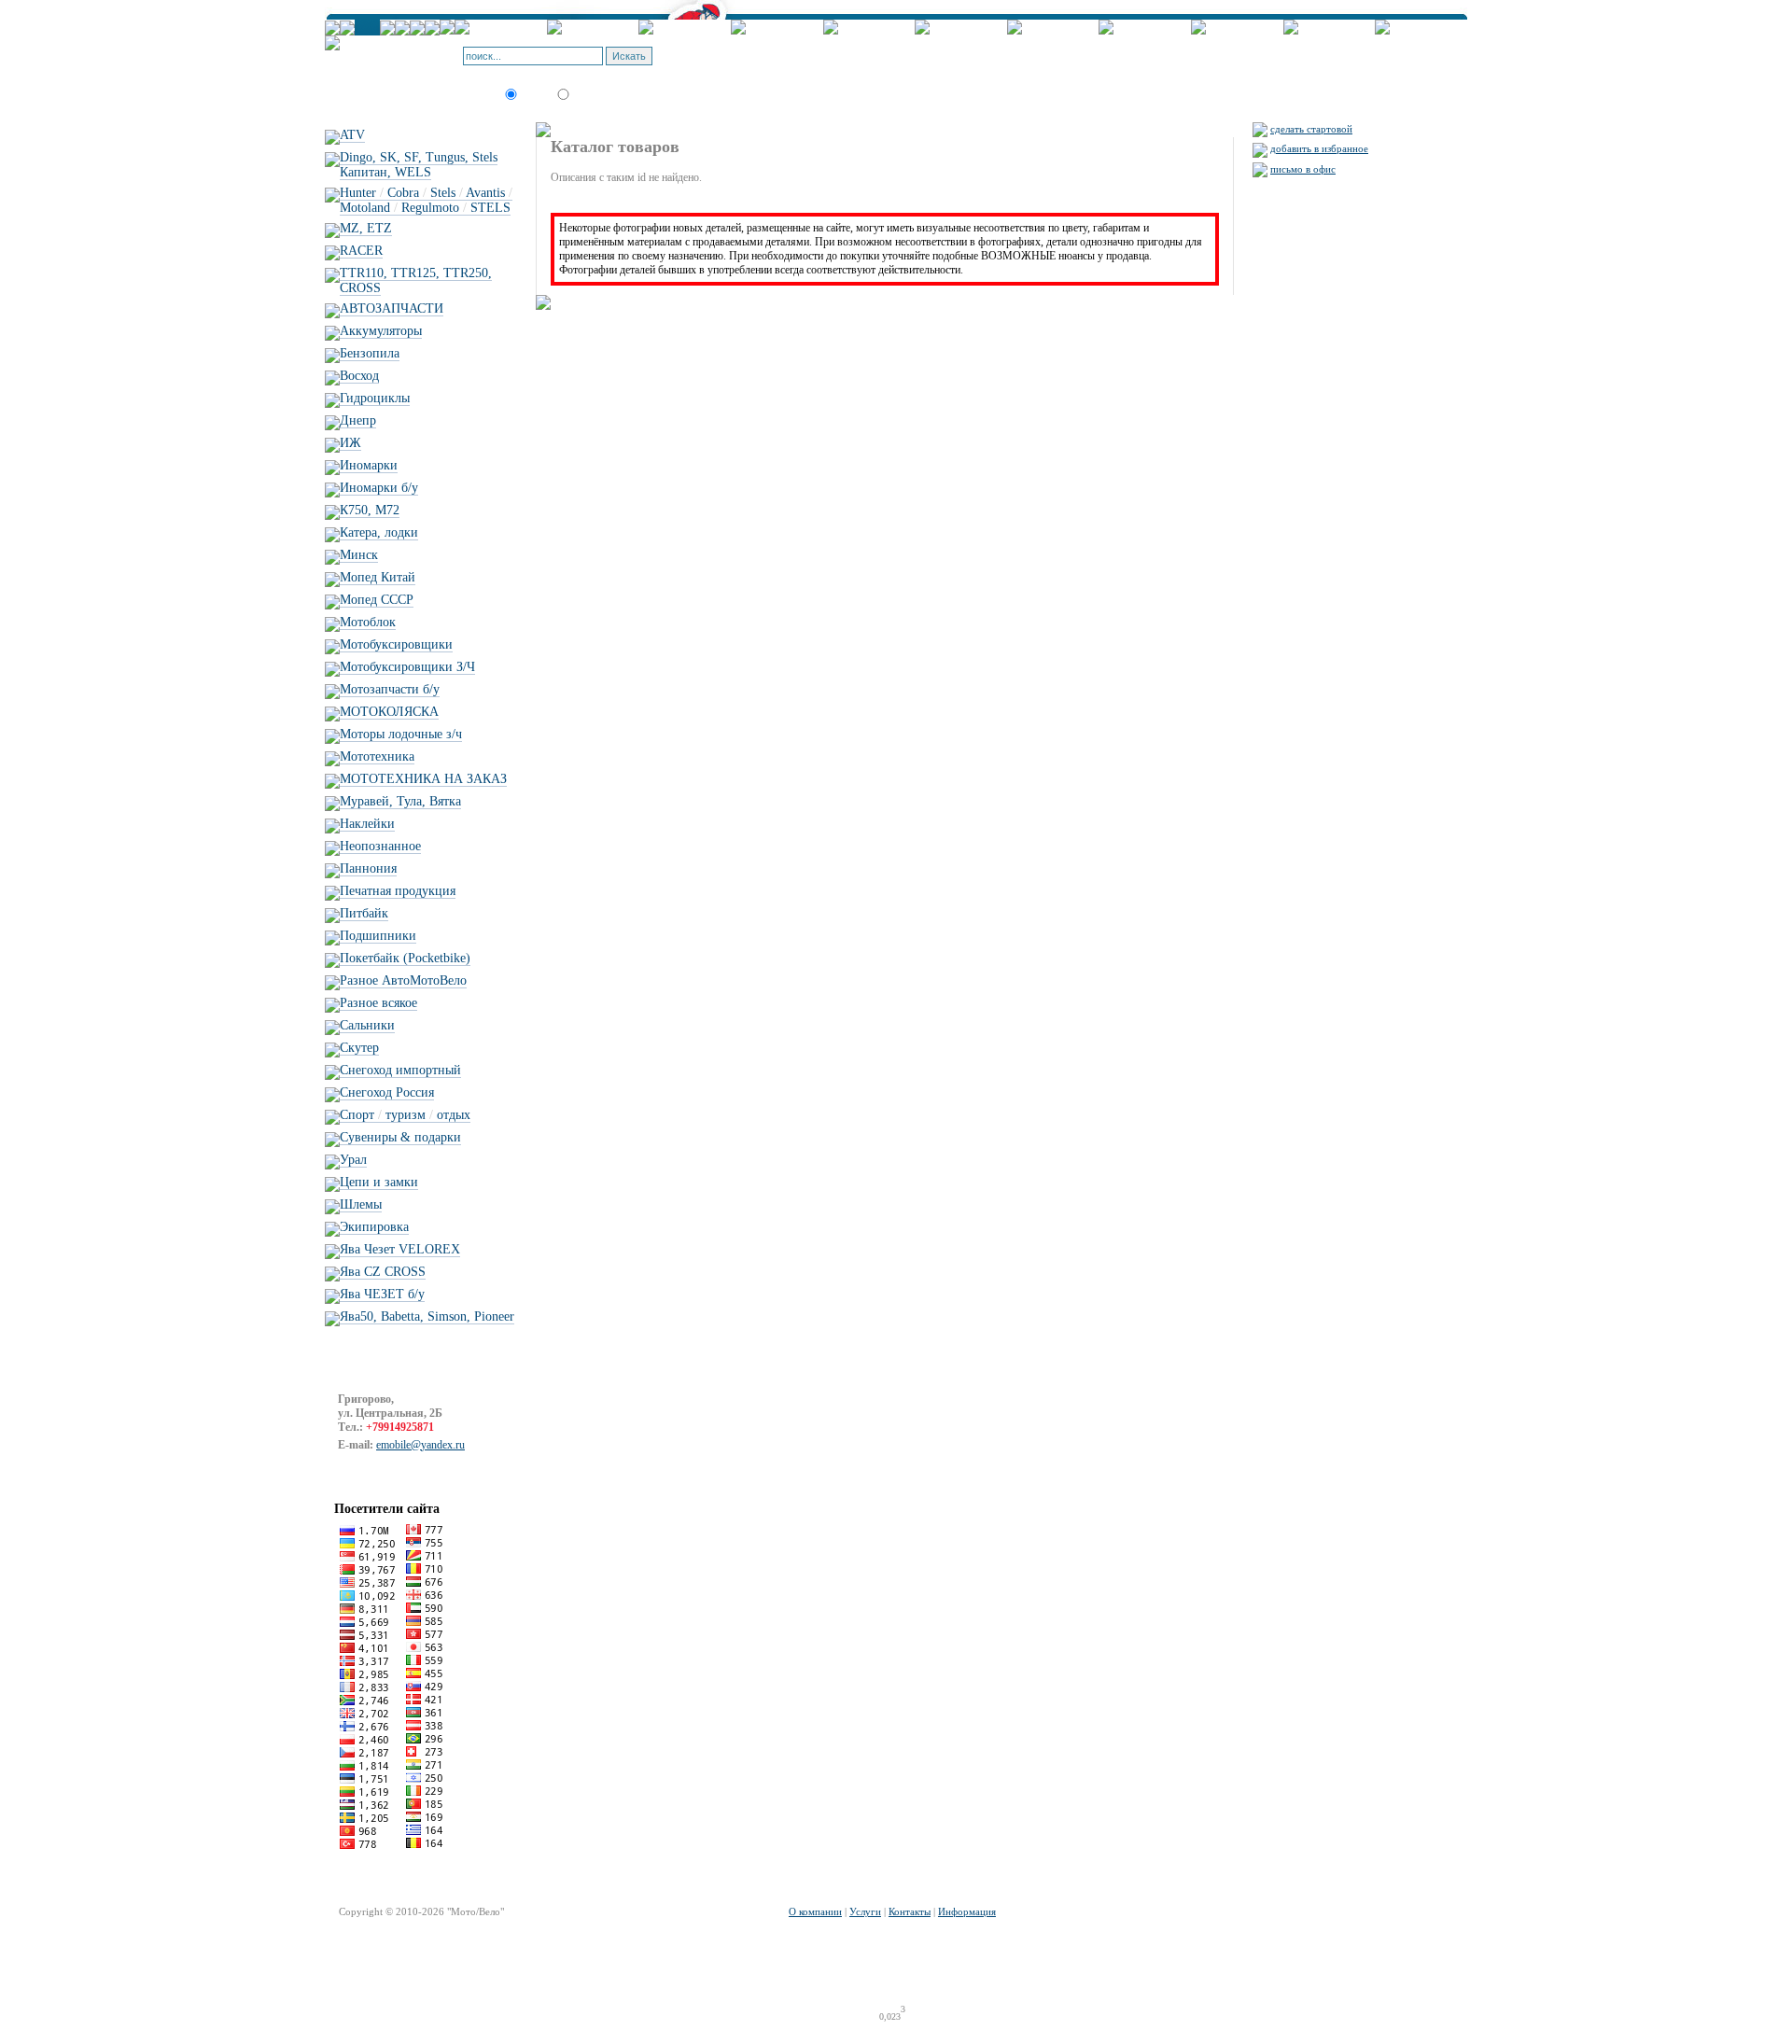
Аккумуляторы (381, 331)
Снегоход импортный (400, 1070)
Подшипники (378, 936)
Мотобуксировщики (396, 644)
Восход (359, 376)
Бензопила (370, 353)
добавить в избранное (1319, 148)
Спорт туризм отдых (405, 1115)
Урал (353, 1160)
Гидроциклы (375, 398)
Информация (967, 1911)
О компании (815, 1911)
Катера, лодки (379, 532)
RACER (361, 251)
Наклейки (367, 824)
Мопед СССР (377, 600)
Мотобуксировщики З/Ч (407, 667)
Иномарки (369, 465)
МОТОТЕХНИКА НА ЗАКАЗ (423, 779)
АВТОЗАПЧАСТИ (392, 308)
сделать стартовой (1311, 129)
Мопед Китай (378, 577)
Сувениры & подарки (400, 1137)
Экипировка (374, 1227)
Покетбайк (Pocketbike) (405, 958)
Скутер (359, 1048)
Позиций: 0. (725, 62)
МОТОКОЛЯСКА (389, 712)
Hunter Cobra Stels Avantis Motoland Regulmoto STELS (426, 200)
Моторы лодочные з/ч (401, 734)
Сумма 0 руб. (790, 62)
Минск (359, 555)
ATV (352, 135)
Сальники (367, 1025)
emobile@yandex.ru (420, 1445)
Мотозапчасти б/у (390, 689)
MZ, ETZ (366, 228)
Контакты (910, 1911)
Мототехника (377, 756)
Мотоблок (368, 622)
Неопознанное (380, 846)
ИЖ (350, 443)
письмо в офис (1303, 169)
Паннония (368, 868)
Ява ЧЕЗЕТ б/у (382, 1294)
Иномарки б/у (379, 488)
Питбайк (364, 913)
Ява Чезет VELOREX (400, 1249)
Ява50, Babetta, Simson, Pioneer (427, 1316)
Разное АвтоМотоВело (403, 980)
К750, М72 (370, 510)
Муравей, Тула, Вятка (400, 801)
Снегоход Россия (387, 1092)
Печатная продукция (398, 891)
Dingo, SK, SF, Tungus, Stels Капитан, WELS (419, 165)
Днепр (358, 420)
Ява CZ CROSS (383, 1272)
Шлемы (361, 1204)
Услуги (865, 1911)
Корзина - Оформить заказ (756, 50)
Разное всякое (378, 1003)
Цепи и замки (379, 1182)
